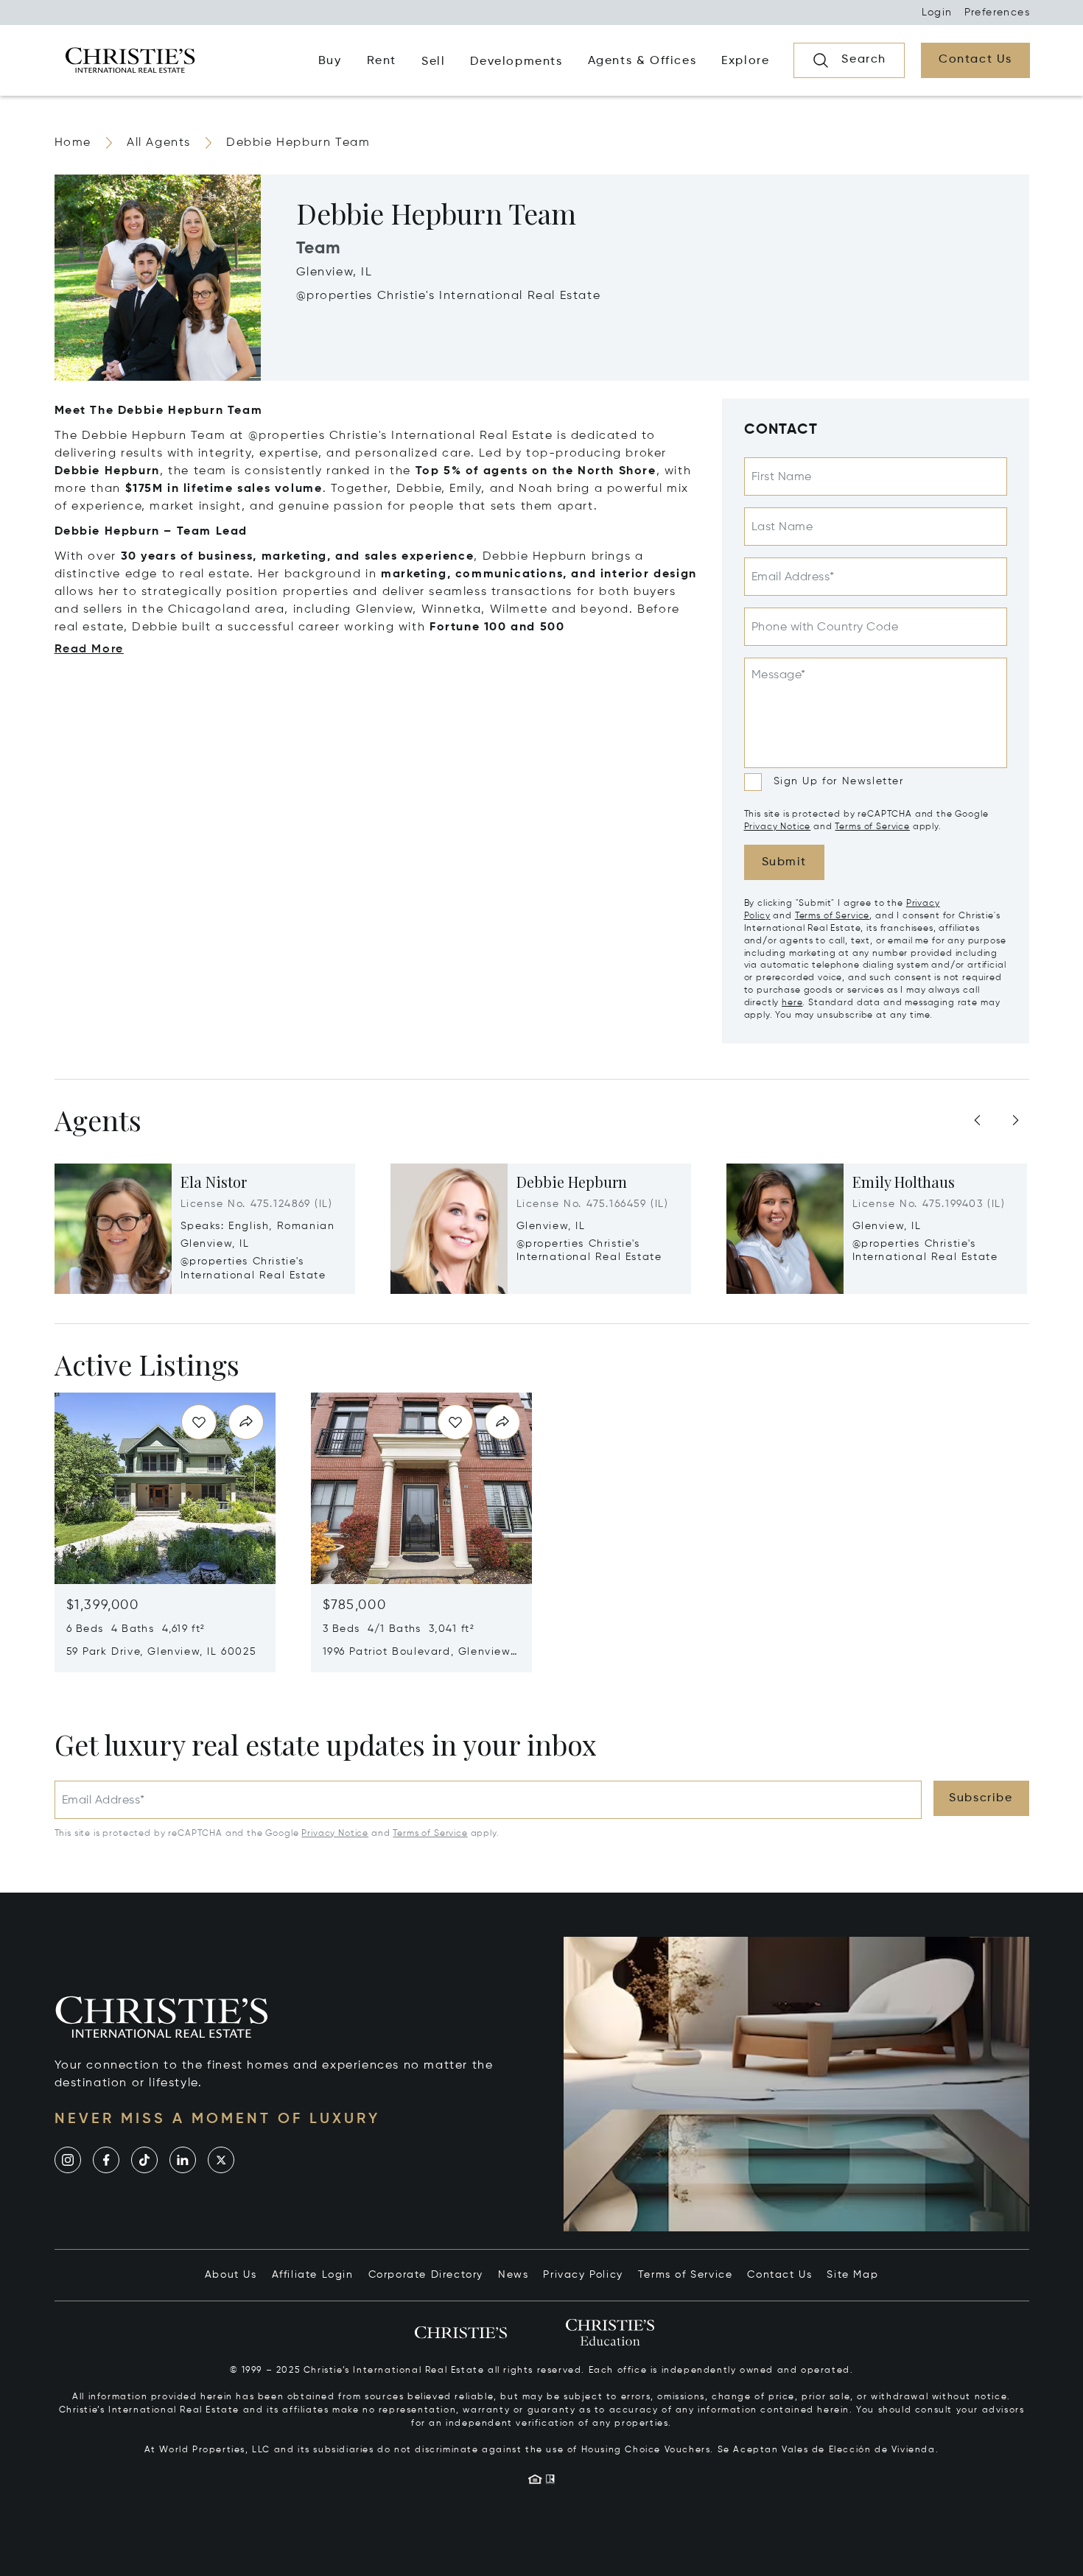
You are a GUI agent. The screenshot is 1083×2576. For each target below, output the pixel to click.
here (792, 1003)
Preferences (997, 13)
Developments (516, 62)
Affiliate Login (313, 2275)
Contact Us (779, 2275)
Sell (433, 62)
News (513, 2275)
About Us (231, 2275)
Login (937, 13)
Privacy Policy (583, 2275)
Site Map (852, 2275)
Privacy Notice (778, 827)
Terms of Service (872, 827)
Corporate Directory (426, 2275)
